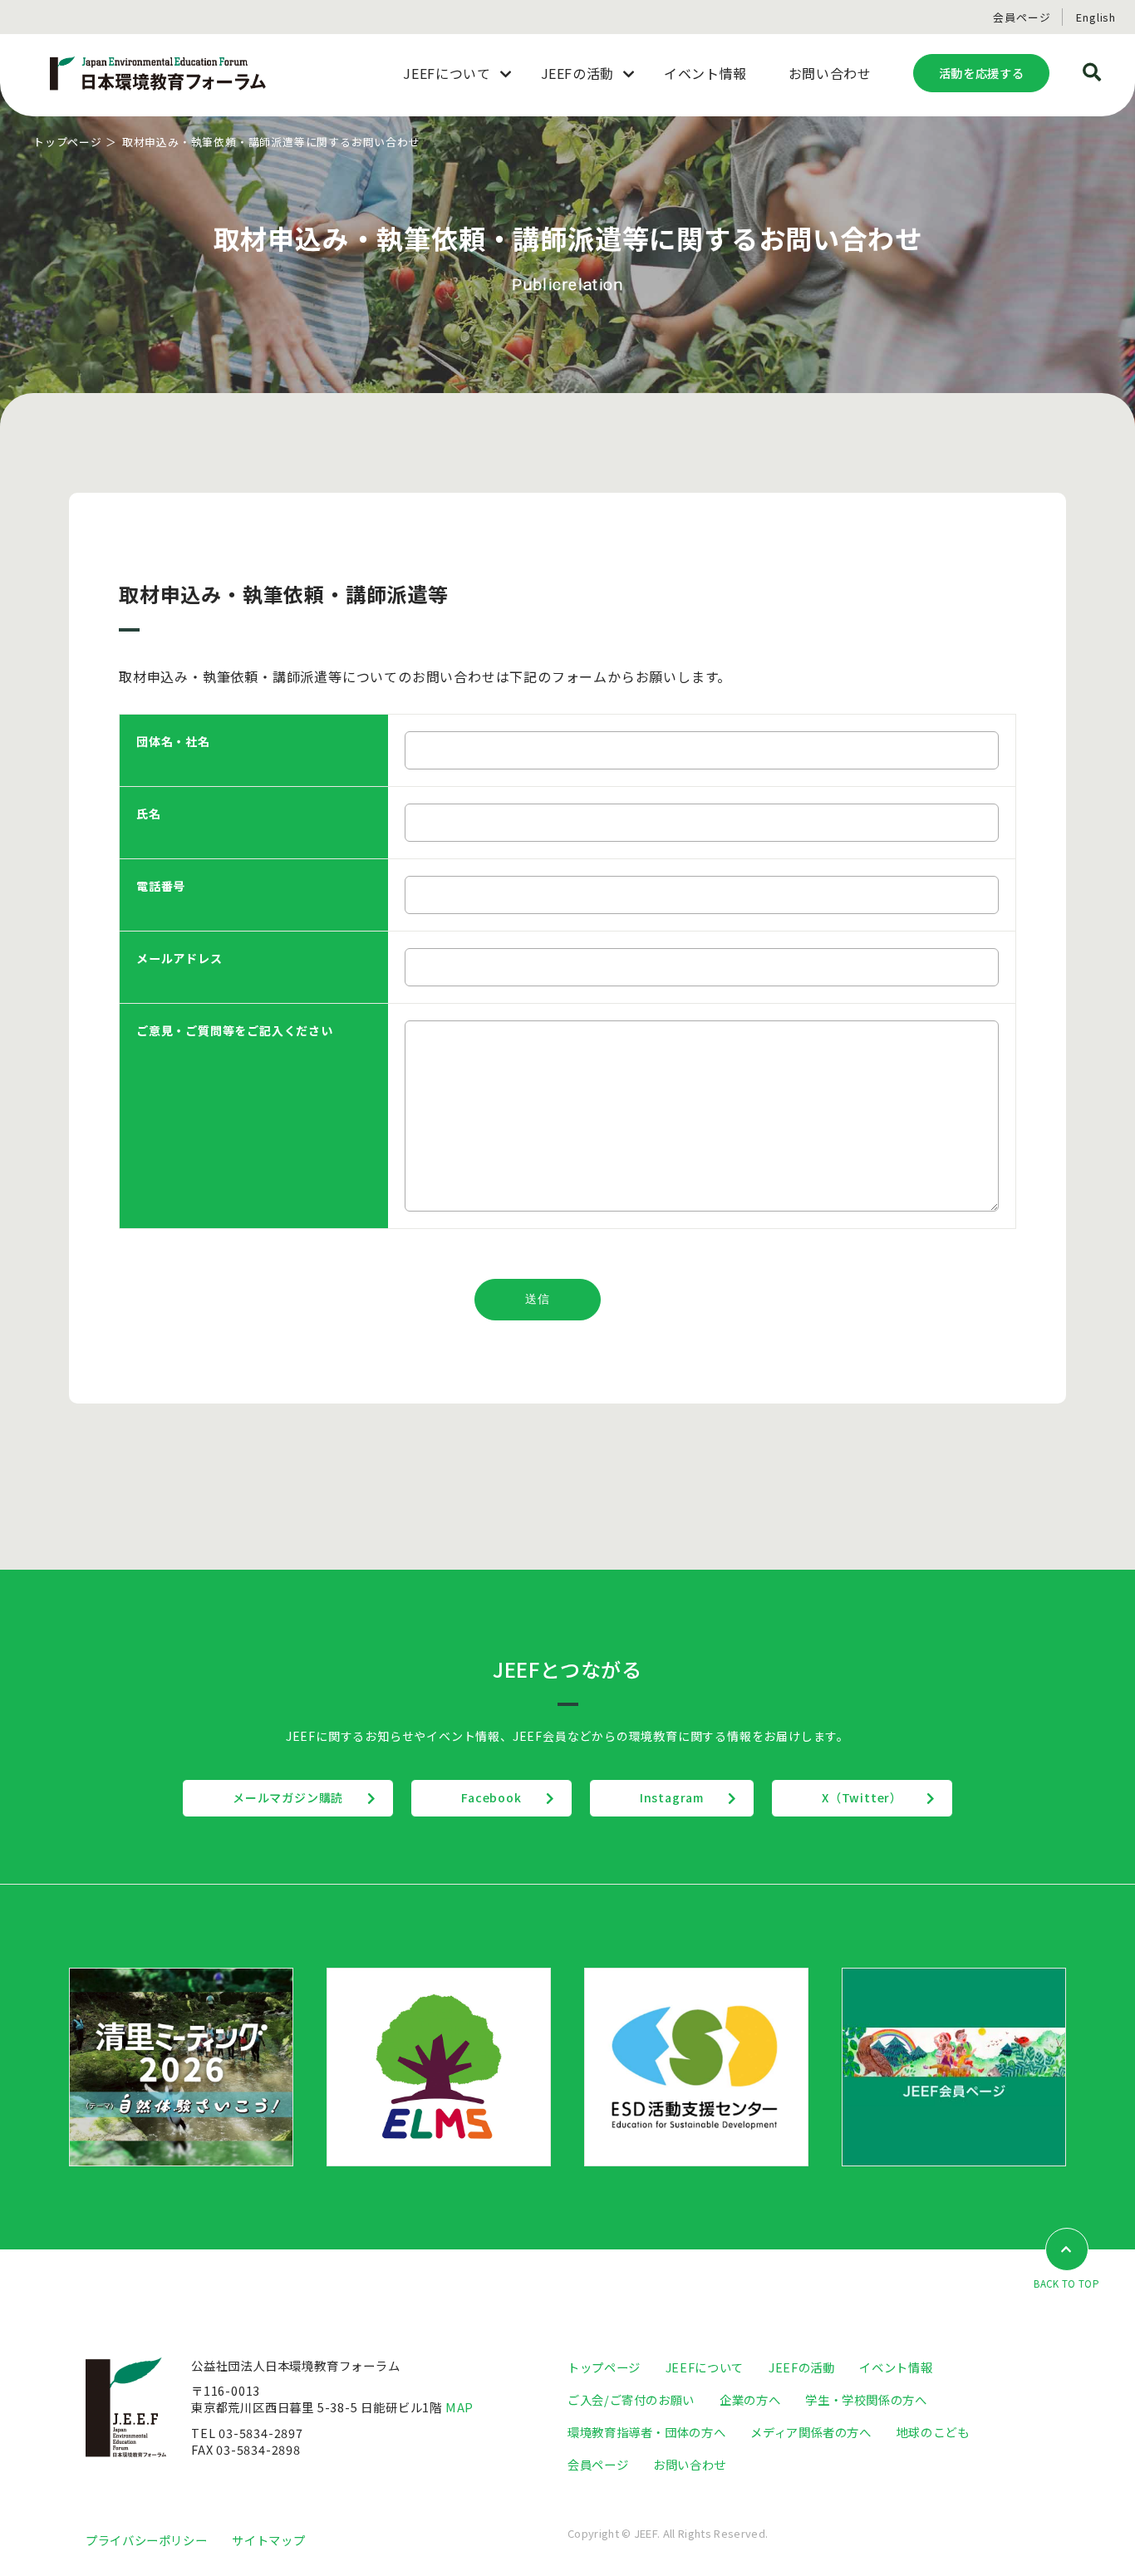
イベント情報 (896, 2367)
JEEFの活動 (801, 2367)
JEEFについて (705, 2367)
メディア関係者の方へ (811, 2432)
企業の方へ (750, 2399)
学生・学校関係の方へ (866, 2399)
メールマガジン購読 (288, 1797)
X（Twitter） (862, 1797)
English (1096, 17)
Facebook (491, 1797)
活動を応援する (981, 73)
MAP (459, 2407)
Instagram (672, 1797)
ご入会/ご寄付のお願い (631, 2399)
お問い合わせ (690, 2464)
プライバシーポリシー (146, 2540)
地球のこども (933, 2432)
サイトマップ (268, 2540)
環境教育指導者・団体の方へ (646, 2432)
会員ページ (1022, 17)
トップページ (68, 142)
